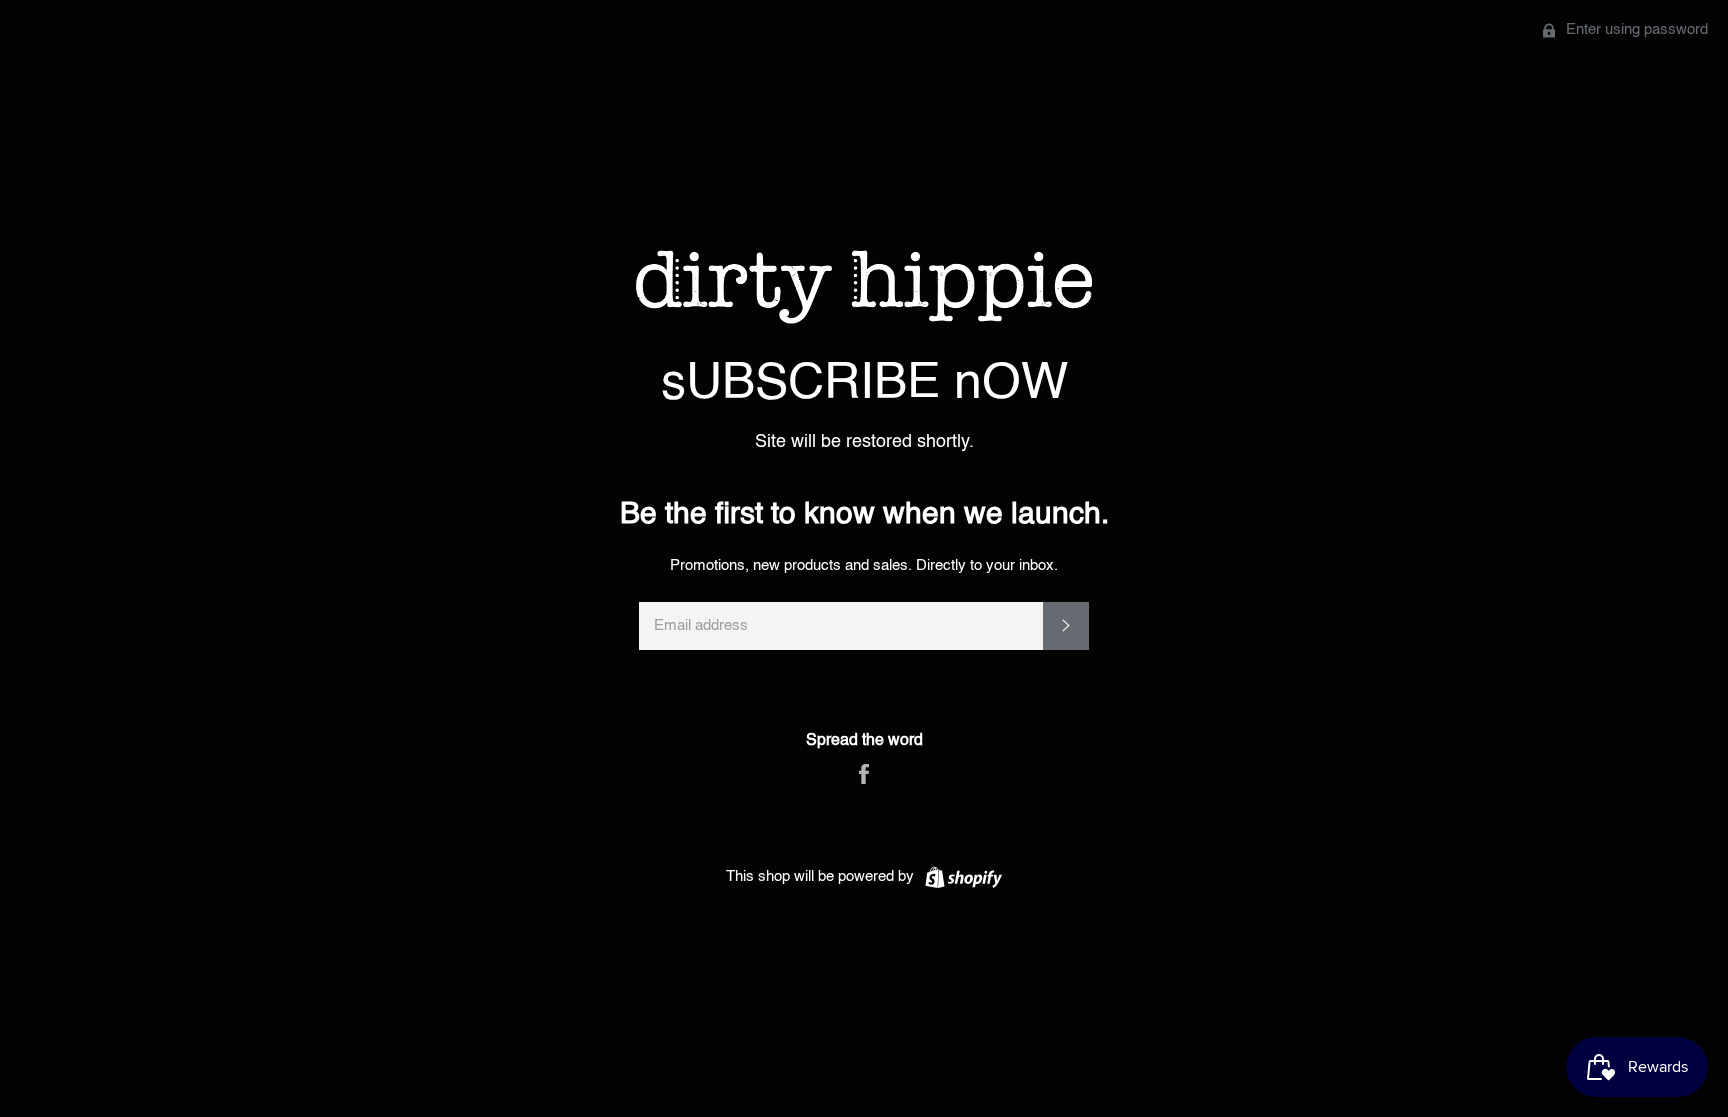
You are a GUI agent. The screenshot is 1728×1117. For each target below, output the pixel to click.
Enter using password (1635, 29)
